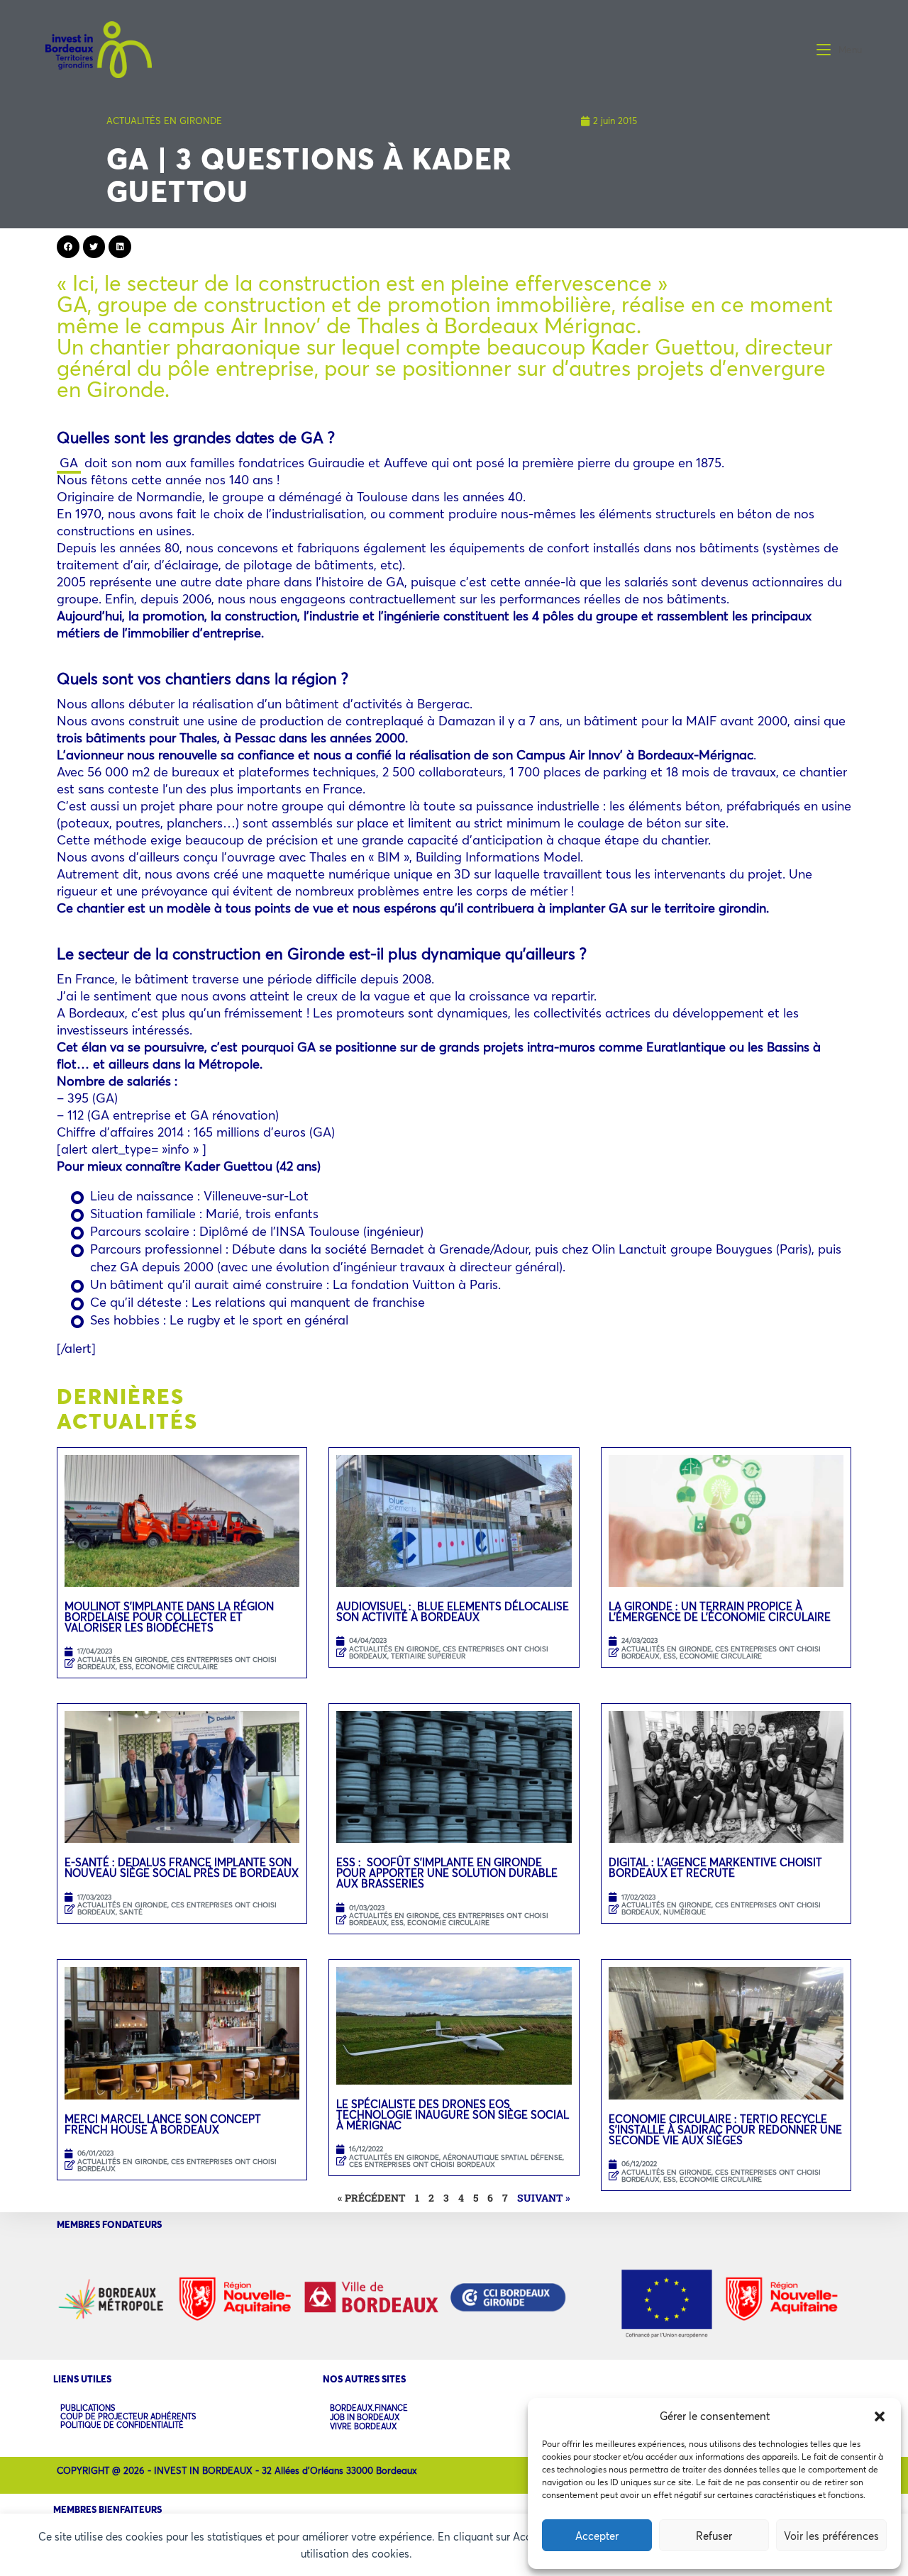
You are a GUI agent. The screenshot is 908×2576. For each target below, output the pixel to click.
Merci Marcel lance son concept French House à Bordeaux (163, 2124)
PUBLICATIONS (88, 2408)
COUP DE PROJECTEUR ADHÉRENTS (128, 2416)
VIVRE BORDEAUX (363, 2427)
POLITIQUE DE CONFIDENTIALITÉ (122, 2425)
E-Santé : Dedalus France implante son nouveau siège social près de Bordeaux (182, 1867)
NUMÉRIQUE (685, 1912)
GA (69, 462)
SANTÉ (131, 1912)
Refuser (714, 2536)
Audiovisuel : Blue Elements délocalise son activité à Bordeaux (453, 1611)
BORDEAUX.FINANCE (369, 2408)
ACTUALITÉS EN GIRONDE (164, 121)
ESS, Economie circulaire (168, 1667)
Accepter (597, 2536)
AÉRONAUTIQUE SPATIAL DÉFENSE (503, 2157)
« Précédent (372, 2198)
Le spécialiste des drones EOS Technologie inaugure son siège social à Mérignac (453, 2114)
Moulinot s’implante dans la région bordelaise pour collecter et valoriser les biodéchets (169, 1617)
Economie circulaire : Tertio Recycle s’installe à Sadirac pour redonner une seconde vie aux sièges (725, 2129)
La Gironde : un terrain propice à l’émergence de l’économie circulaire (720, 1611)
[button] (880, 2416)
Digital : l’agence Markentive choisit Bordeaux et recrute (715, 1867)
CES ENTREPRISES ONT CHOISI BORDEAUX (177, 1908)
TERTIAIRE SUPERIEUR (428, 1656)
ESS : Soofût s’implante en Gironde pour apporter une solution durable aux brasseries (447, 1873)
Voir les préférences (831, 2536)
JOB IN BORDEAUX (365, 2418)
